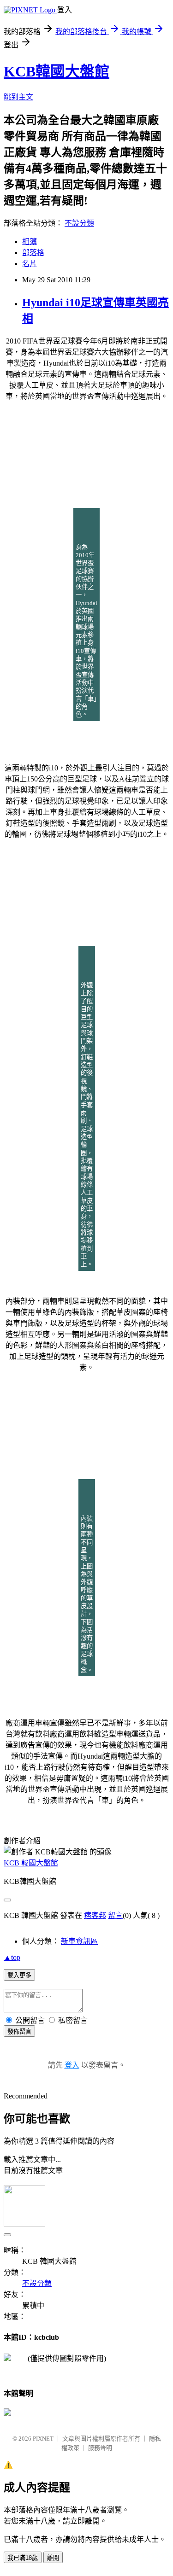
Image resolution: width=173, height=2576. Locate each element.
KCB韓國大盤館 (57, 71)
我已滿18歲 (23, 2558)
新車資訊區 (79, 1941)
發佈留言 (19, 2031)
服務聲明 (100, 2448)
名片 (30, 264)
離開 (53, 2558)
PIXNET (43, 2439)
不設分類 (79, 223)
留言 (115, 1915)
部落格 (33, 253)
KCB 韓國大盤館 (31, 1863)
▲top (12, 1957)
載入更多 (19, 1975)
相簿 (30, 242)
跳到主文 (18, 97)
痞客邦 (95, 1915)
